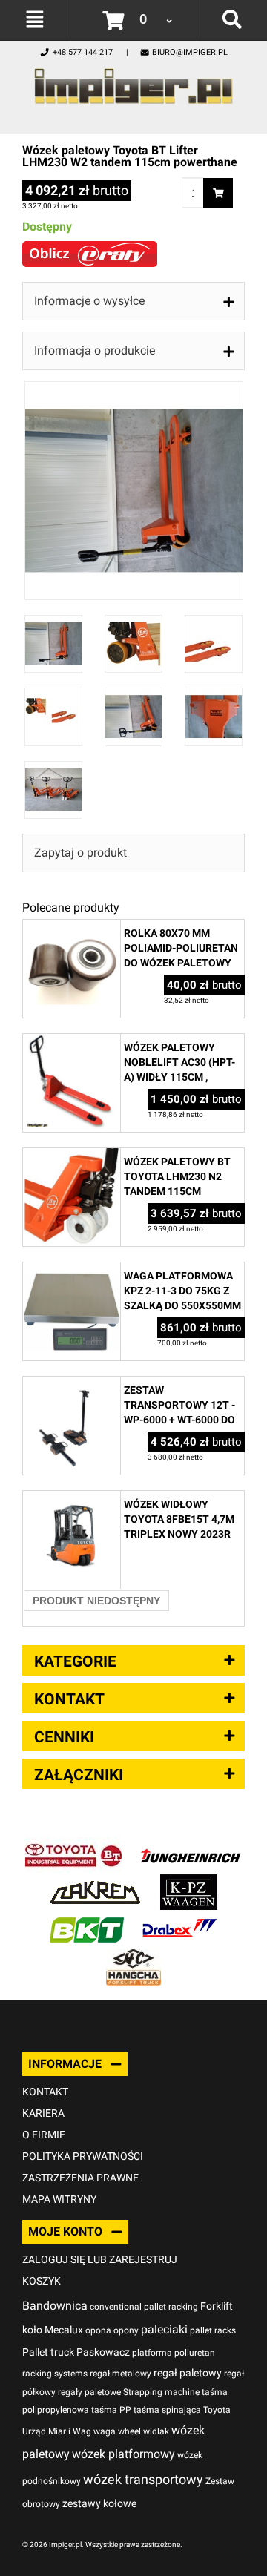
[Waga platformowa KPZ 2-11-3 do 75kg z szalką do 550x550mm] (72, 1270)
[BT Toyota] (73, 1845)
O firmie (44, 2135)
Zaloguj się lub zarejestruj (100, 2259)
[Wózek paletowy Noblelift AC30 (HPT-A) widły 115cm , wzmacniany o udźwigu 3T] (72, 1042)
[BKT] (87, 1919)
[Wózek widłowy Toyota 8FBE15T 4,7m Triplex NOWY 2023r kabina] (72, 1499)
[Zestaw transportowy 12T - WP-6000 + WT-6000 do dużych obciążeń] (72, 1384)
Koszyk (42, 2281)
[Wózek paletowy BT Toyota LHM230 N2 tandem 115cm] (72, 1156)
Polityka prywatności (83, 2156)
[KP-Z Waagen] (189, 1882)
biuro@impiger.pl (190, 52)
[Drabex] (179, 1919)
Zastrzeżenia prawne (80, 2178)
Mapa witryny (59, 2199)
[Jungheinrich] (191, 1845)
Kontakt (45, 2092)
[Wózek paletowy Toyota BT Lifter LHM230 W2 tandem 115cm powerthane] (134, 389)
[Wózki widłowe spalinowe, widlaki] (133, 1956)
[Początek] (133, 82)
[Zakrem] (95, 1882)
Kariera (43, 2113)
